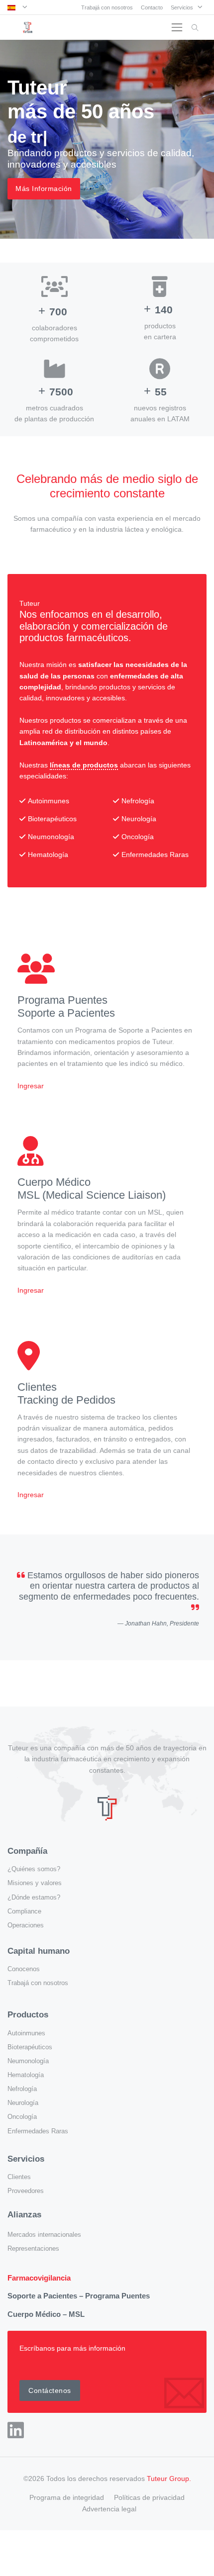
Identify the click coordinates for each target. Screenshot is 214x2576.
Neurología (23, 2103)
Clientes (19, 2177)
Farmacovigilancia (39, 2278)
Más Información (44, 189)
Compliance (24, 1911)
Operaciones (26, 1925)
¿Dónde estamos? (34, 1898)
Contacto (152, 7)
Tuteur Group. (169, 2479)
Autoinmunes (26, 2033)
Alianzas (24, 2215)
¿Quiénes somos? (34, 1869)
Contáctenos (50, 2390)
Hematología (26, 2075)
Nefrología (22, 2089)
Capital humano (39, 1951)
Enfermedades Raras (38, 2131)
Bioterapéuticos (30, 2047)
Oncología (22, 2117)
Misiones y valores (35, 1883)
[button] (17, 7)
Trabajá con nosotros (107, 7)
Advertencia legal (109, 2509)
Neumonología (28, 2061)
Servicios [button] (183, 7)
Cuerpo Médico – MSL (46, 2314)
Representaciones (33, 2249)
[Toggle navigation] (177, 28)
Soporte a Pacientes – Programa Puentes (79, 2296)
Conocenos (24, 1969)
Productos (28, 2015)
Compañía (27, 1851)
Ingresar (31, 1086)
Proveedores (26, 2191)
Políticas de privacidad (149, 2497)
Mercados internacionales (44, 2235)
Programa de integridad (67, 2497)
